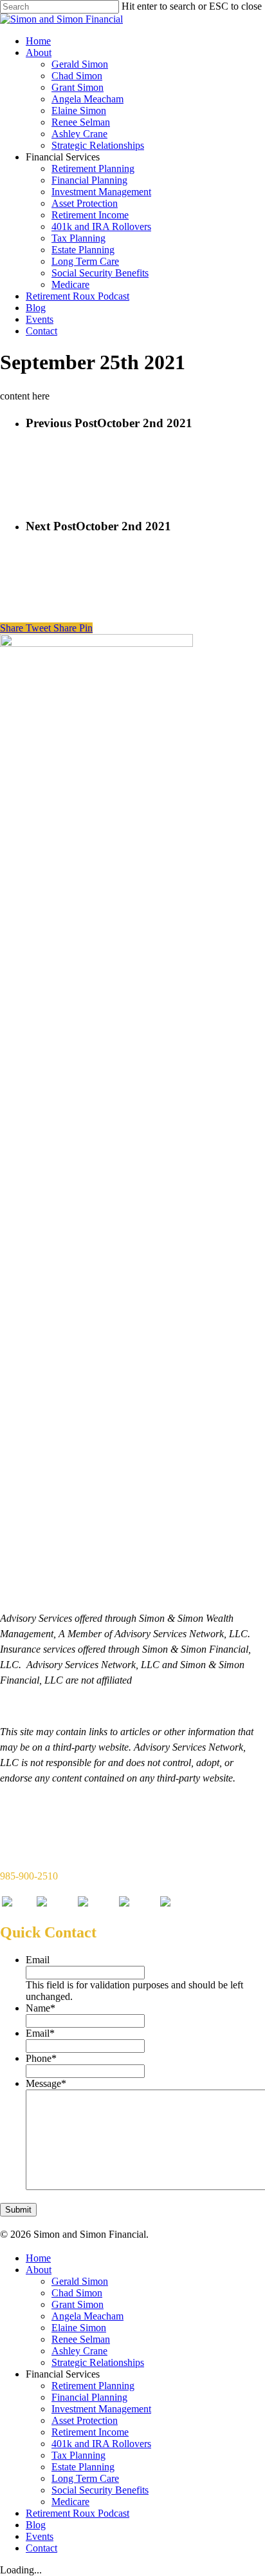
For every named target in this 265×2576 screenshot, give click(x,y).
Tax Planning (78, 238)
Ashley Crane (79, 134)
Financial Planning (89, 180)
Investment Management (101, 192)
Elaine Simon (79, 111)
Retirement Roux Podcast (78, 296)
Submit (18, 2210)
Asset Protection (85, 203)
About (39, 53)
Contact (41, 331)
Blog (36, 308)
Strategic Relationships (98, 145)
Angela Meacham (87, 99)
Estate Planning (83, 250)
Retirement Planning (93, 168)
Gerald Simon (80, 64)
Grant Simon (78, 87)
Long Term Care (85, 261)
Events (40, 319)
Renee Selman (81, 122)
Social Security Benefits (100, 273)
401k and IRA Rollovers (101, 226)
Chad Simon (77, 76)
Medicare (70, 284)
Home (38, 41)
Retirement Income (90, 215)
